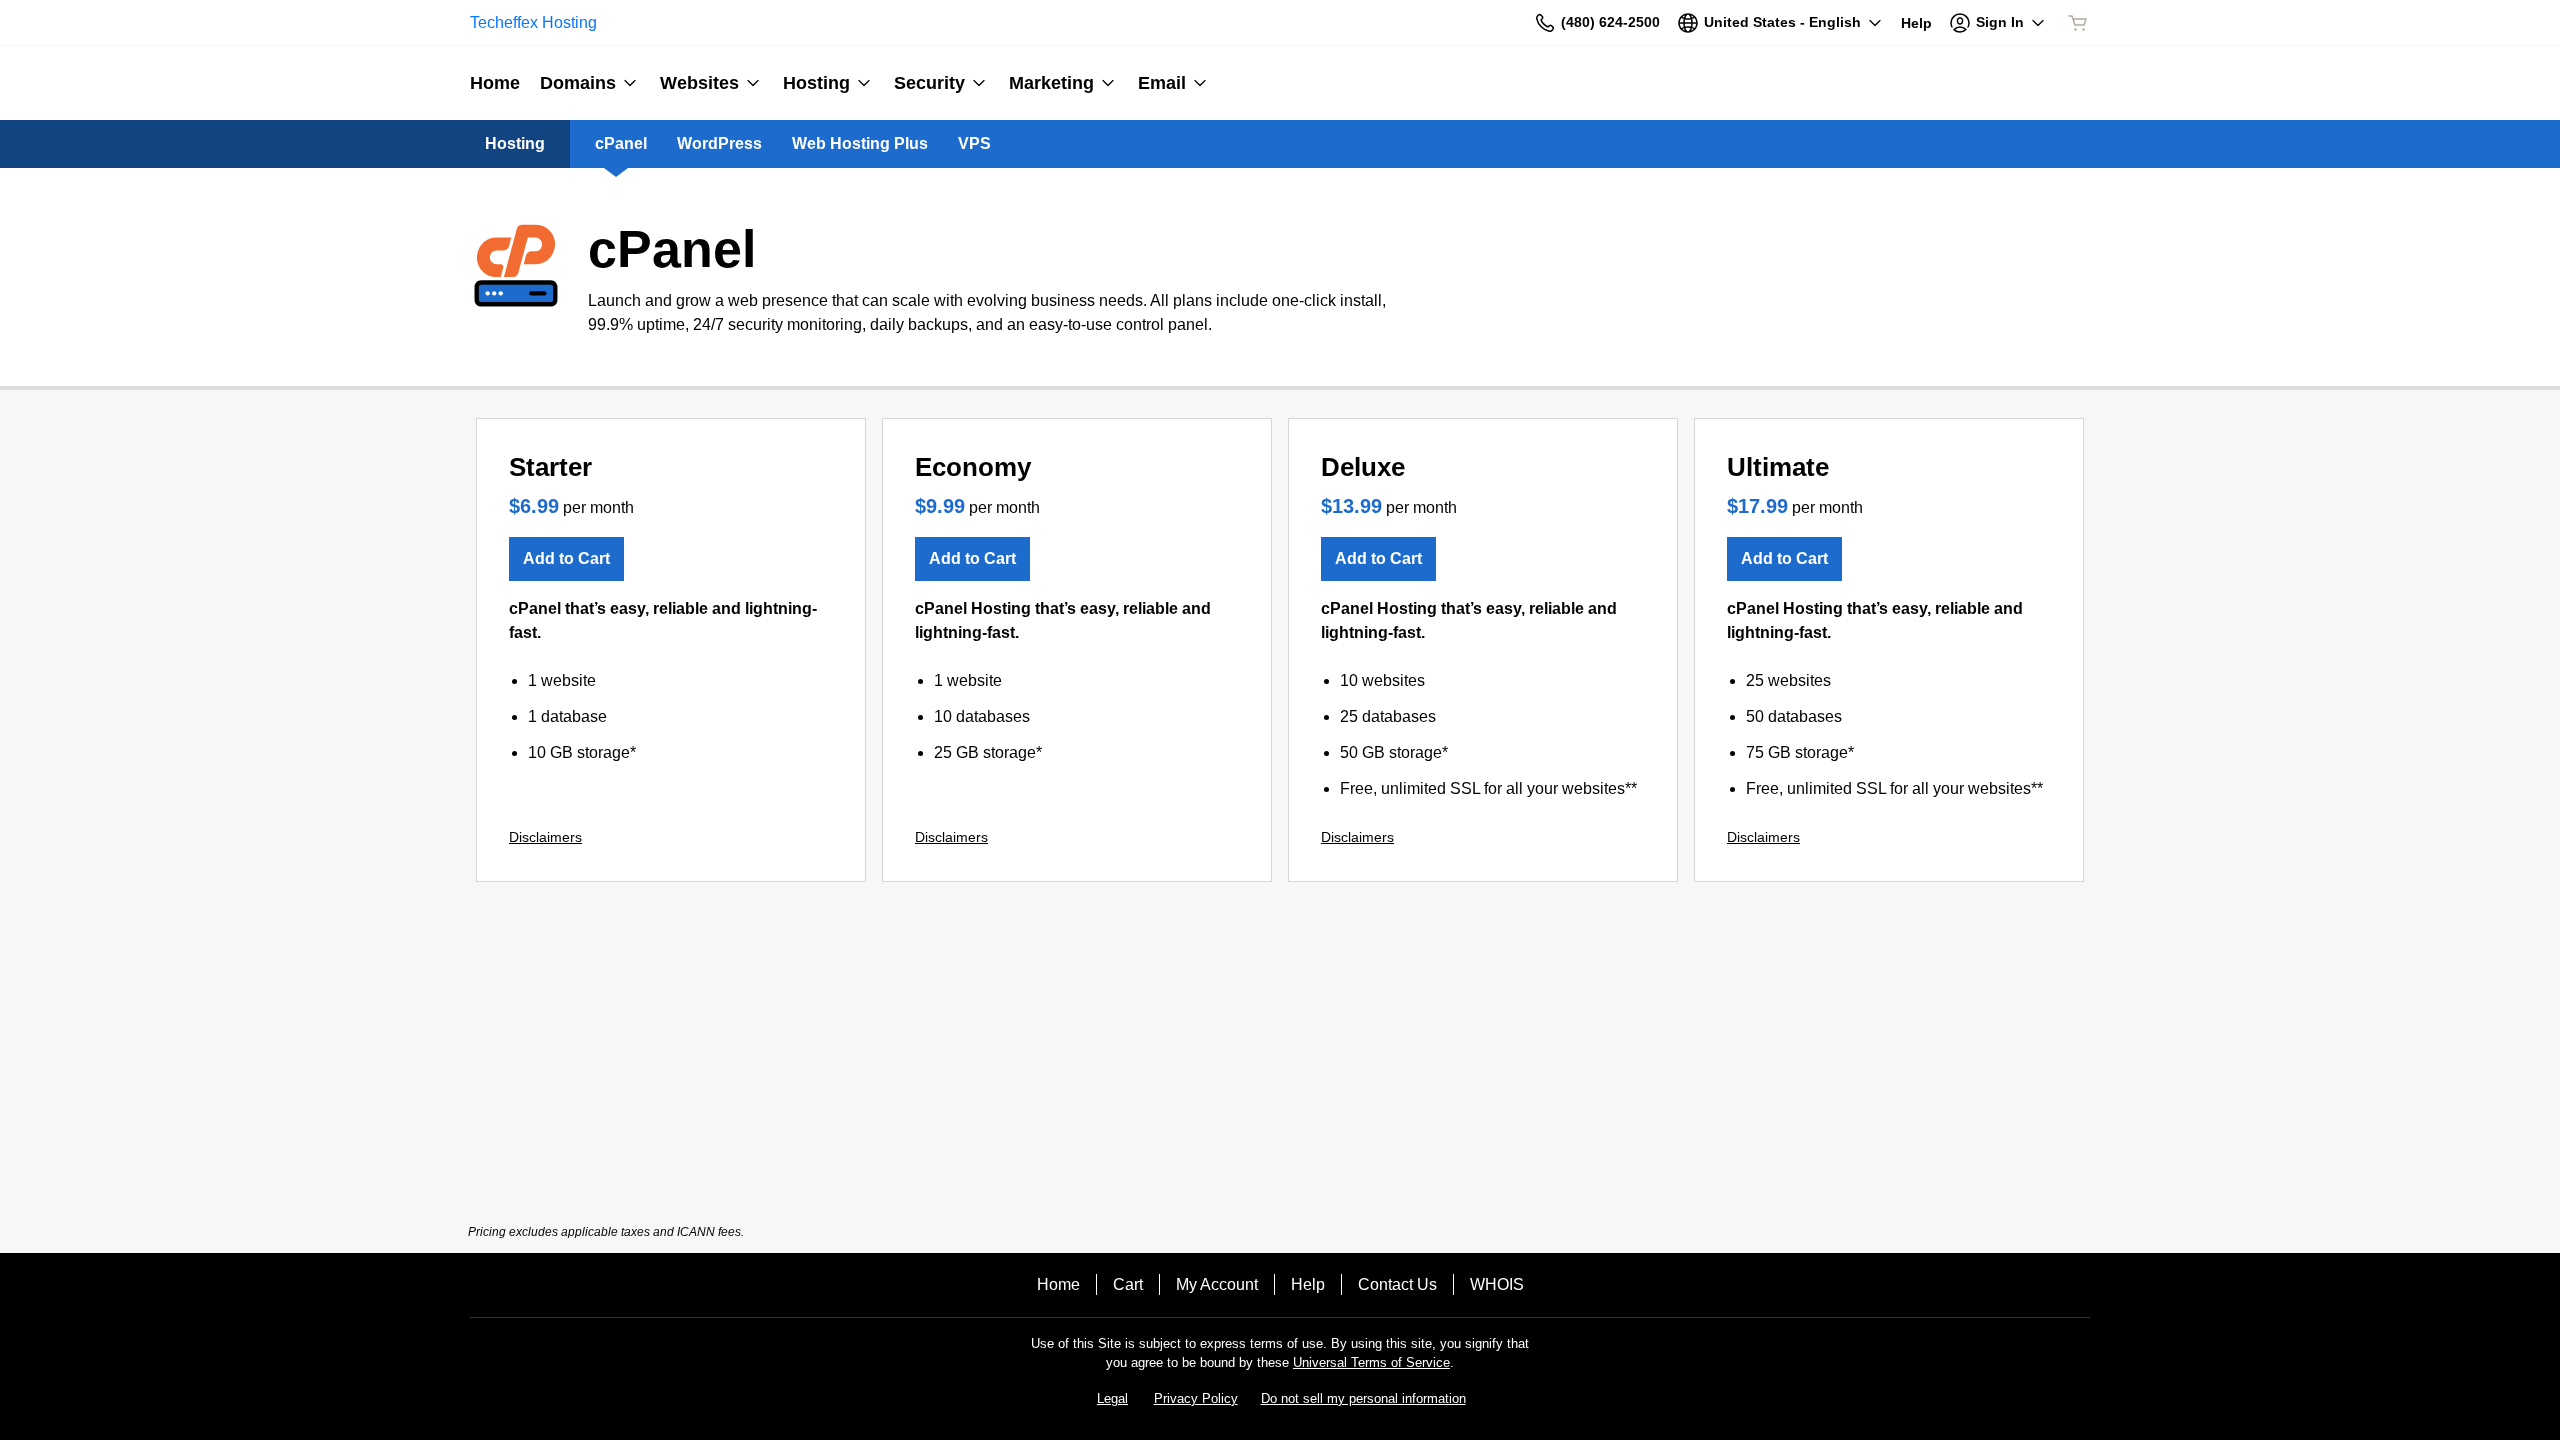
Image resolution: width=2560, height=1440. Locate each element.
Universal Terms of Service (1371, 1362)
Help (1308, 1284)
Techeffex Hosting (533, 22)
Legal (1112, 1398)
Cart (1128, 1284)
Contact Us (1397, 1284)
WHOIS (1497, 1284)
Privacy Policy (1196, 1398)
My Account (1217, 1284)
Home (1058, 1284)
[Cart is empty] (2078, 23)
